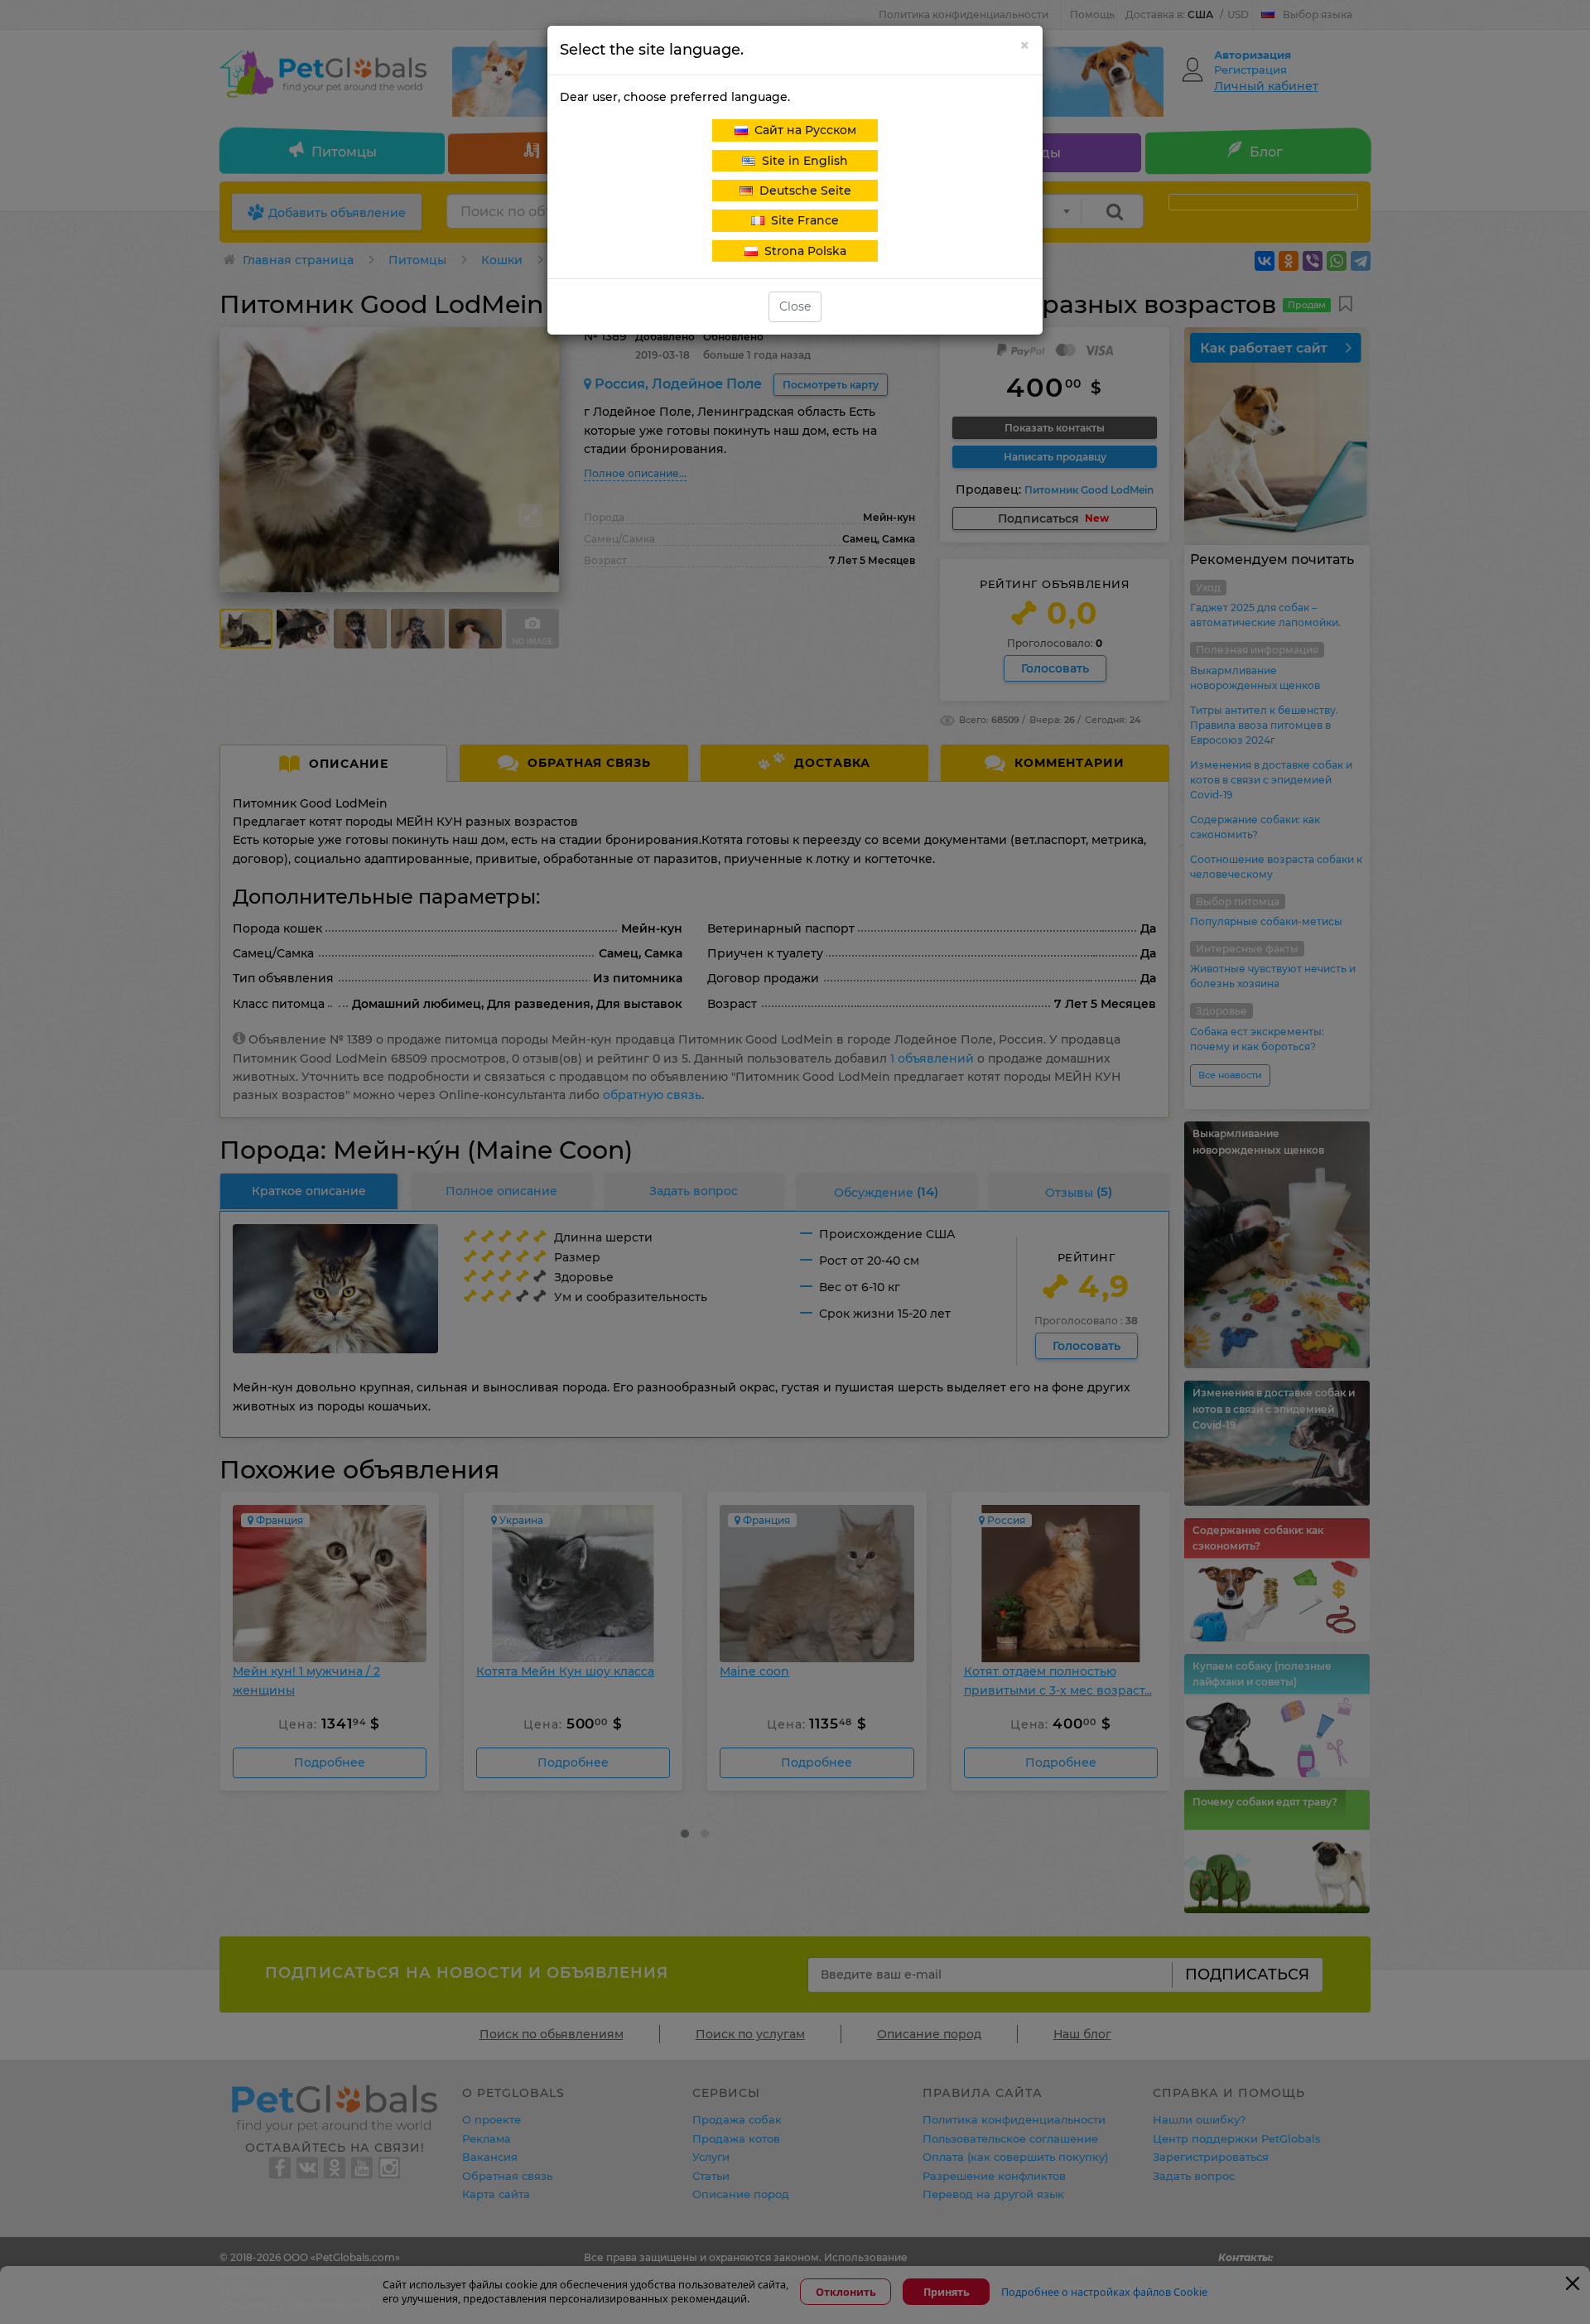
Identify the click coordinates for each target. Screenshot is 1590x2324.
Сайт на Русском (802, 130)
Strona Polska (802, 251)
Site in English (802, 161)
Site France (802, 220)
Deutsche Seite (802, 190)
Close (795, 306)
